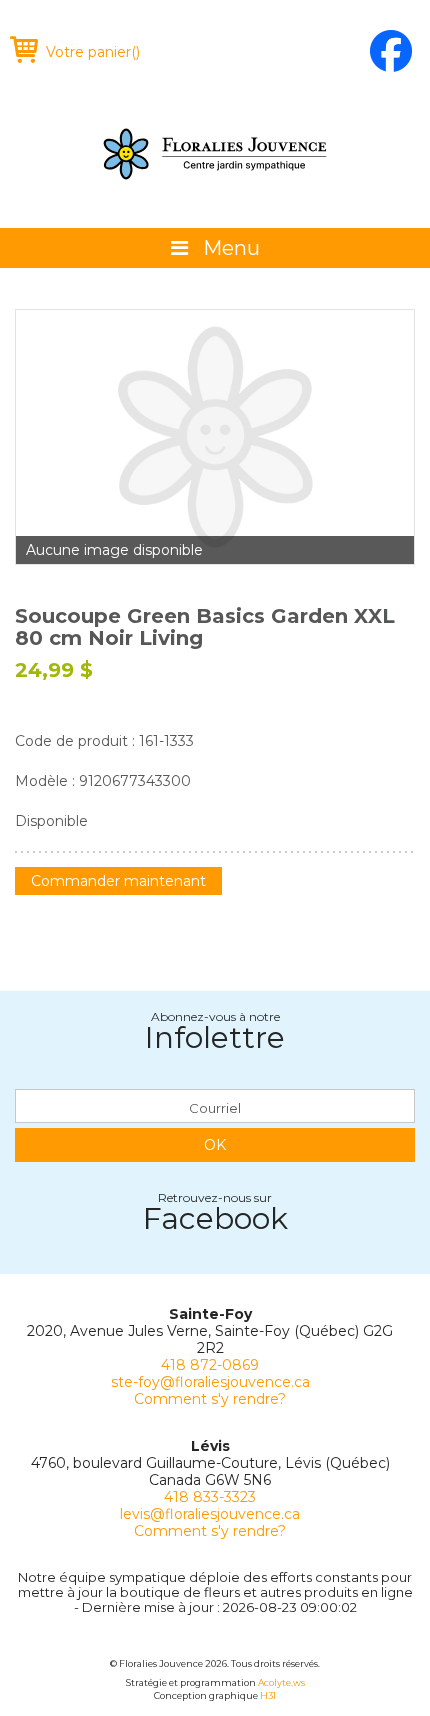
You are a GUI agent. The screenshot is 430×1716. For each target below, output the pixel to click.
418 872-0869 (210, 1365)
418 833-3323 (210, 1497)
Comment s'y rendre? (210, 1399)
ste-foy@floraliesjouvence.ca (210, 1382)
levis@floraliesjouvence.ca (210, 1514)
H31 (268, 1695)
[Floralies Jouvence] (215, 154)
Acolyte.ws (281, 1682)
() (93, 52)
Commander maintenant (118, 881)
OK (215, 1145)
